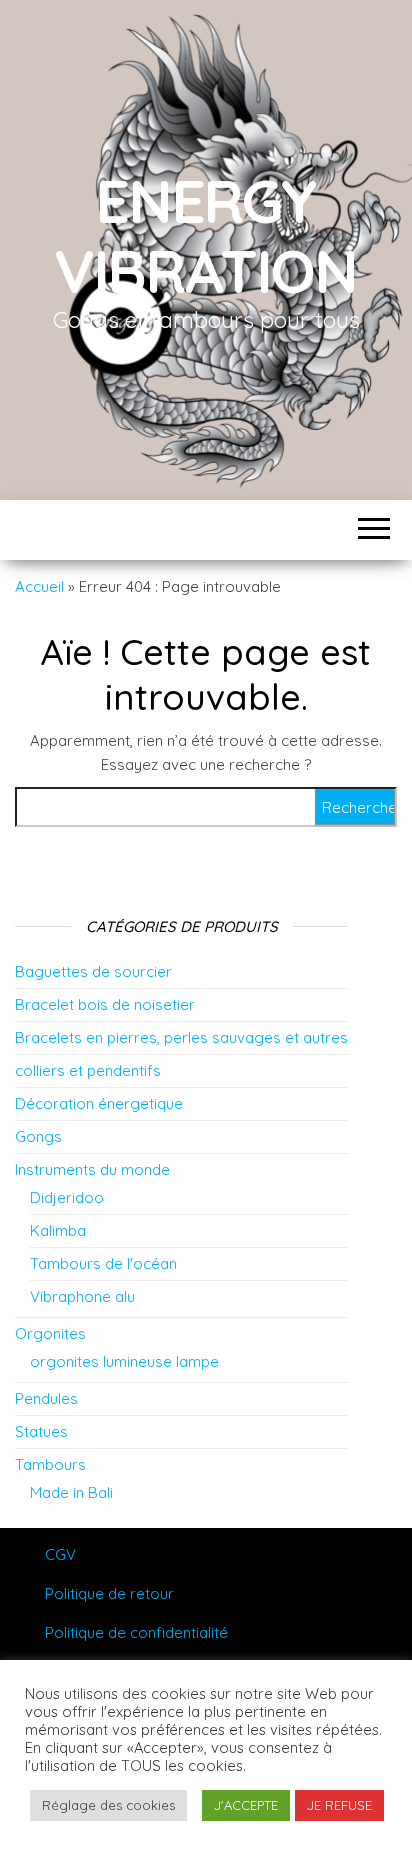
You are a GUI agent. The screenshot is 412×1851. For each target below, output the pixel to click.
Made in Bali (71, 1492)
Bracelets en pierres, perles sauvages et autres (181, 1037)
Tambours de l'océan (103, 1263)
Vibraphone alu (82, 1296)
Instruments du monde (92, 1169)
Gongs (38, 1136)
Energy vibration (206, 235)
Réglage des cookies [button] (108, 1805)
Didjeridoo (67, 1197)
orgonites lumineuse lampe (124, 1361)
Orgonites (50, 1333)
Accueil (39, 586)
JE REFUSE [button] (339, 1805)
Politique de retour (109, 1593)
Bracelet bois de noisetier (105, 1004)
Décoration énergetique (99, 1103)
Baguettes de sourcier (93, 971)
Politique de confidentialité (136, 1632)
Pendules (46, 1398)
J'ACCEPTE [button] (246, 1805)
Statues (41, 1431)
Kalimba (58, 1230)
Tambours (50, 1464)
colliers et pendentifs (88, 1070)
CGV (60, 1554)
